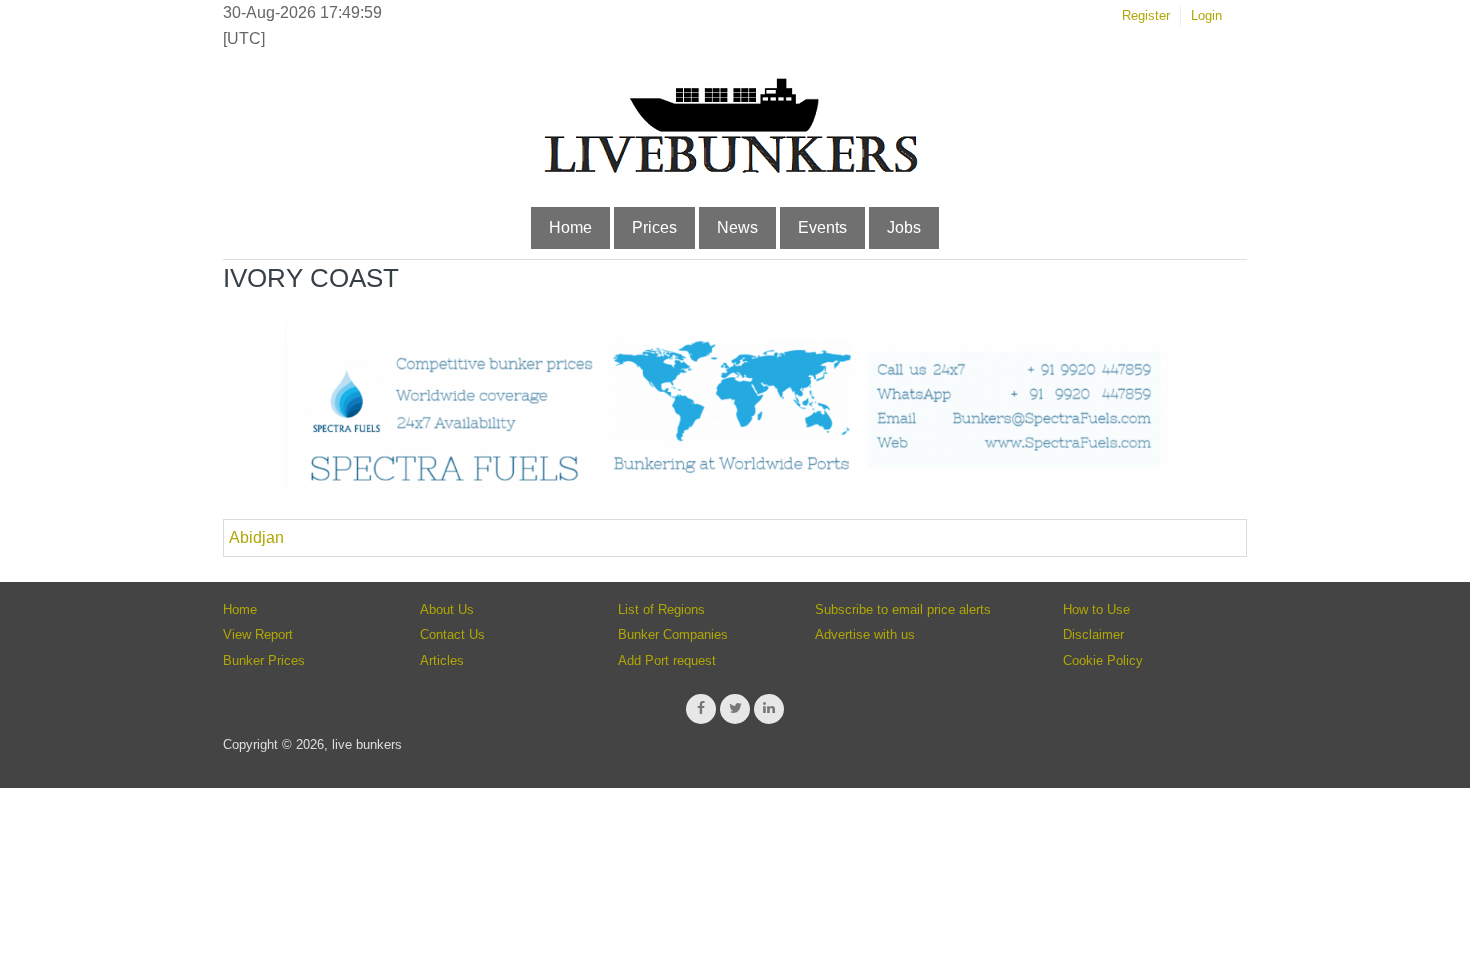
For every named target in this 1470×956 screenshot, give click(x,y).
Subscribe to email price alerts (903, 609)
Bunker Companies (673, 634)
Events (822, 227)
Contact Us (452, 634)
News (737, 227)
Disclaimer (1093, 634)
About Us (447, 609)
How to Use (1096, 609)
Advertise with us (865, 634)
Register (1146, 15)
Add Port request (667, 660)
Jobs (904, 227)
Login (1206, 15)
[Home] (730, 169)
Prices (654, 227)
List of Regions (661, 609)
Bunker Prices (264, 660)
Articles (442, 660)
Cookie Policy (1103, 660)
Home (570, 227)
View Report (258, 634)
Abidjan (256, 537)
